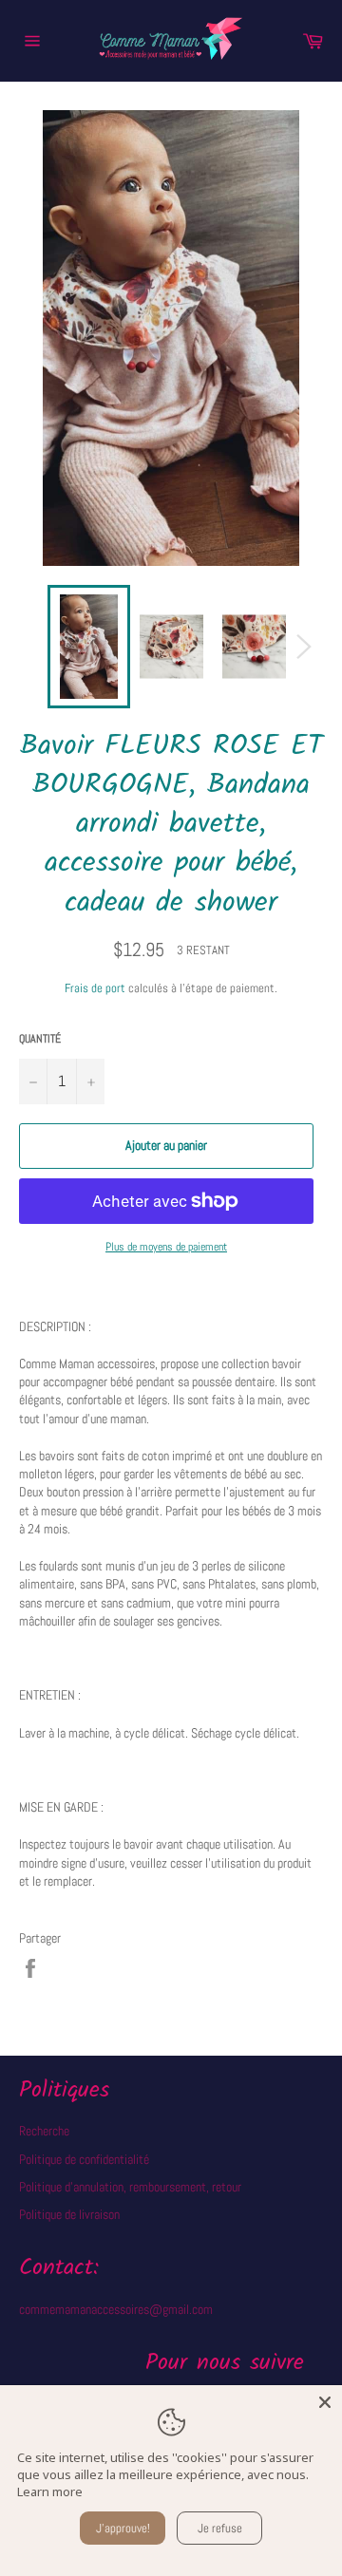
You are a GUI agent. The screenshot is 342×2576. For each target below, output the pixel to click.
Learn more (50, 2491)
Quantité (40, 1039)
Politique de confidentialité (84, 2159)
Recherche (44, 2131)
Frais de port (95, 988)
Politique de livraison (69, 2214)
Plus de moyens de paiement (166, 1247)
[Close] (325, 2402)
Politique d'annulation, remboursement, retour (130, 2187)
